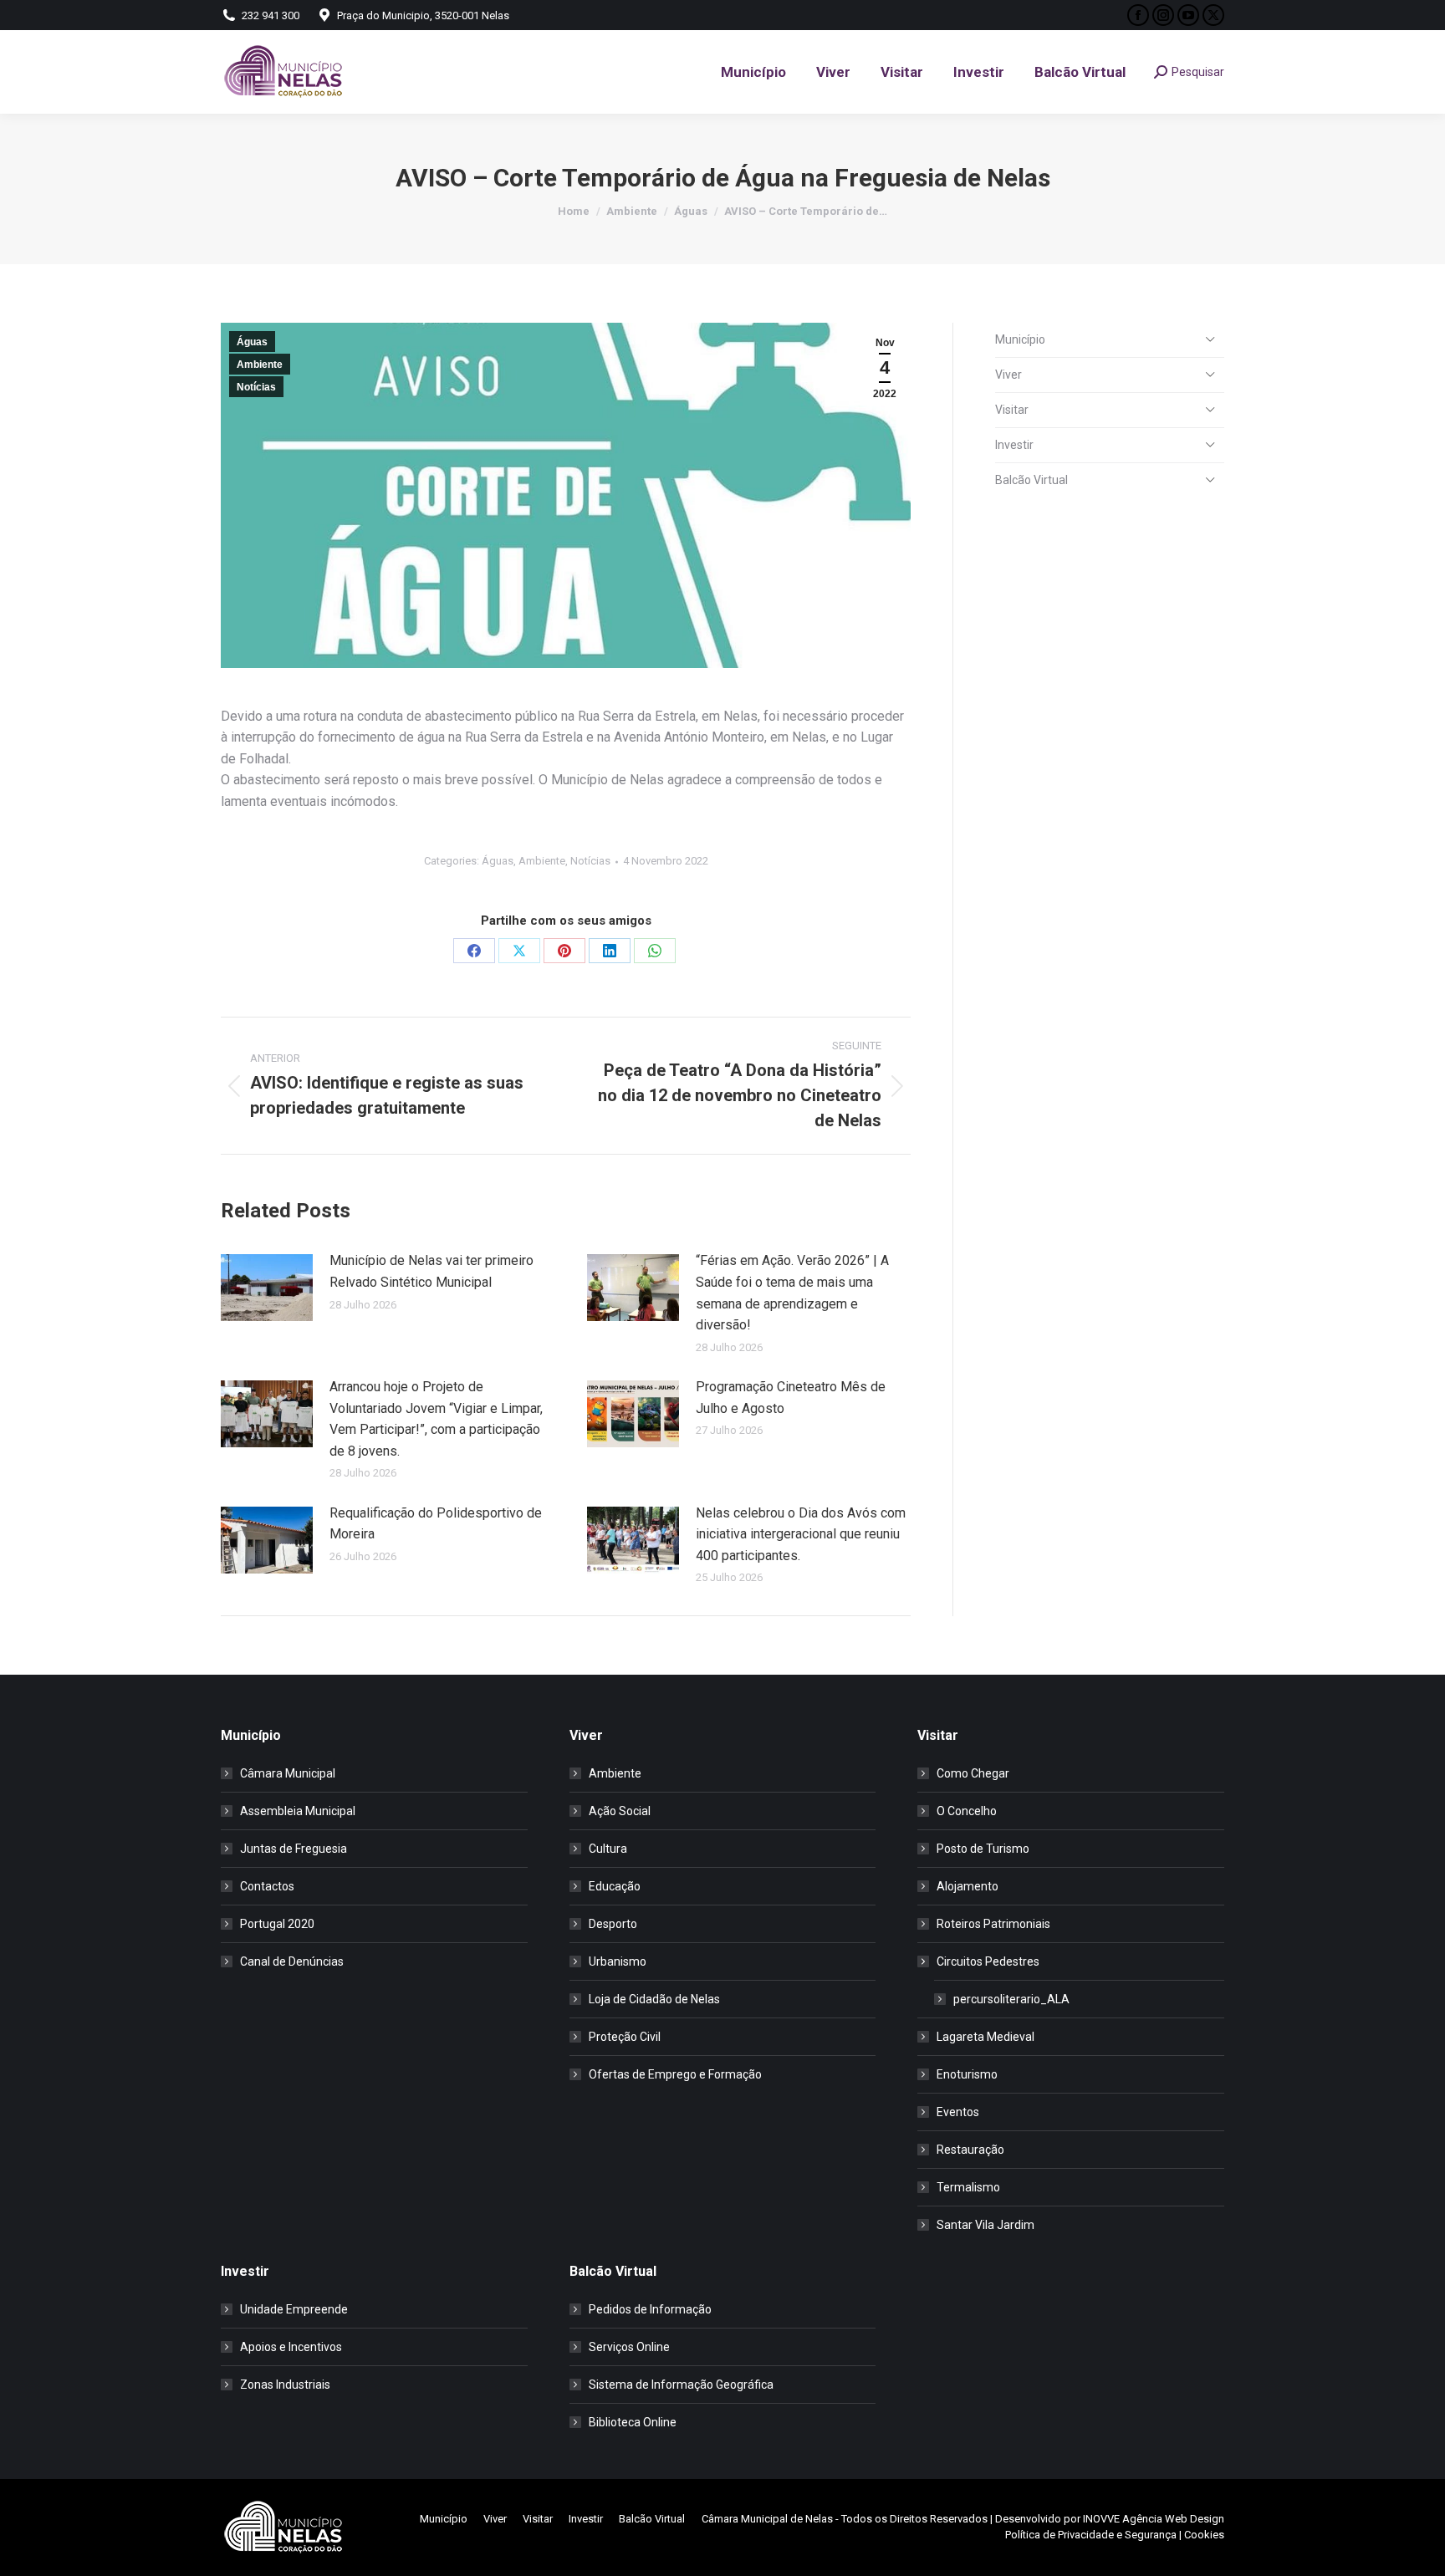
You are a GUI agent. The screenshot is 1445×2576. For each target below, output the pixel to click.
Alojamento (968, 1886)
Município (1020, 339)
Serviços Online (629, 2347)
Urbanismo (618, 1961)
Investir (1014, 445)
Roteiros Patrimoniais (993, 1924)
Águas (252, 342)
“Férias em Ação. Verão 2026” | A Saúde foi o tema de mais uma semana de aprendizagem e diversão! (792, 1293)
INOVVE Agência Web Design (1154, 2519)
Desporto (613, 1924)
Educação (615, 1886)
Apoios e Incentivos (291, 2347)
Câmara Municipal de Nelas (767, 2519)
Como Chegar (973, 1773)
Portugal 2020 (277, 1924)
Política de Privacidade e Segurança (1091, 2535)
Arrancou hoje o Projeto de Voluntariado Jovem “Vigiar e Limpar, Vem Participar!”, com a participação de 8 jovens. (436, 1419)
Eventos (958, 2112)
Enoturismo (967, 2074)
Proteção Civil (625, 2037)
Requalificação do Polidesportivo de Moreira (436, 1524)
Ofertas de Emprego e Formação (675, 2074)
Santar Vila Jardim (985, 2225)
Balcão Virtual (1031, 480)
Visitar (1012, 410)
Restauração (970, 2150)
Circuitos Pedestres (988, 1961)
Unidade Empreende (294, 2309)
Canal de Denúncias (292, 1961)
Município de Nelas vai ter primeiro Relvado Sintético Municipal (431, 1271)
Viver (1008, 375)
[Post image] (267, 1288)
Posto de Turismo (983, 1849)
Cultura (608, 1849)
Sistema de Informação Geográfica (681, 2385)
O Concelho (967, 1811)
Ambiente (260, 365)
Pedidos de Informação (650, 2309)
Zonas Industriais (285, 2385)
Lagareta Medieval (985, 2037)
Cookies (1204, 2535)
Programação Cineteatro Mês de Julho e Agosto (791, 1398)
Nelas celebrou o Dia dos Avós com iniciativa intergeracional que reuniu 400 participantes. (801, 1534)
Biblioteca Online (633, 2422)
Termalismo (968, 2187)
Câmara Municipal (288, 1773)
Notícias (256, 387)
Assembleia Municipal (298, 1811)
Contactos (267, 1886)
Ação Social (620, 1811)
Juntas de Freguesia (294, 1849)
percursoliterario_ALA (1011, 1999)
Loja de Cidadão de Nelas (654, 1999)
